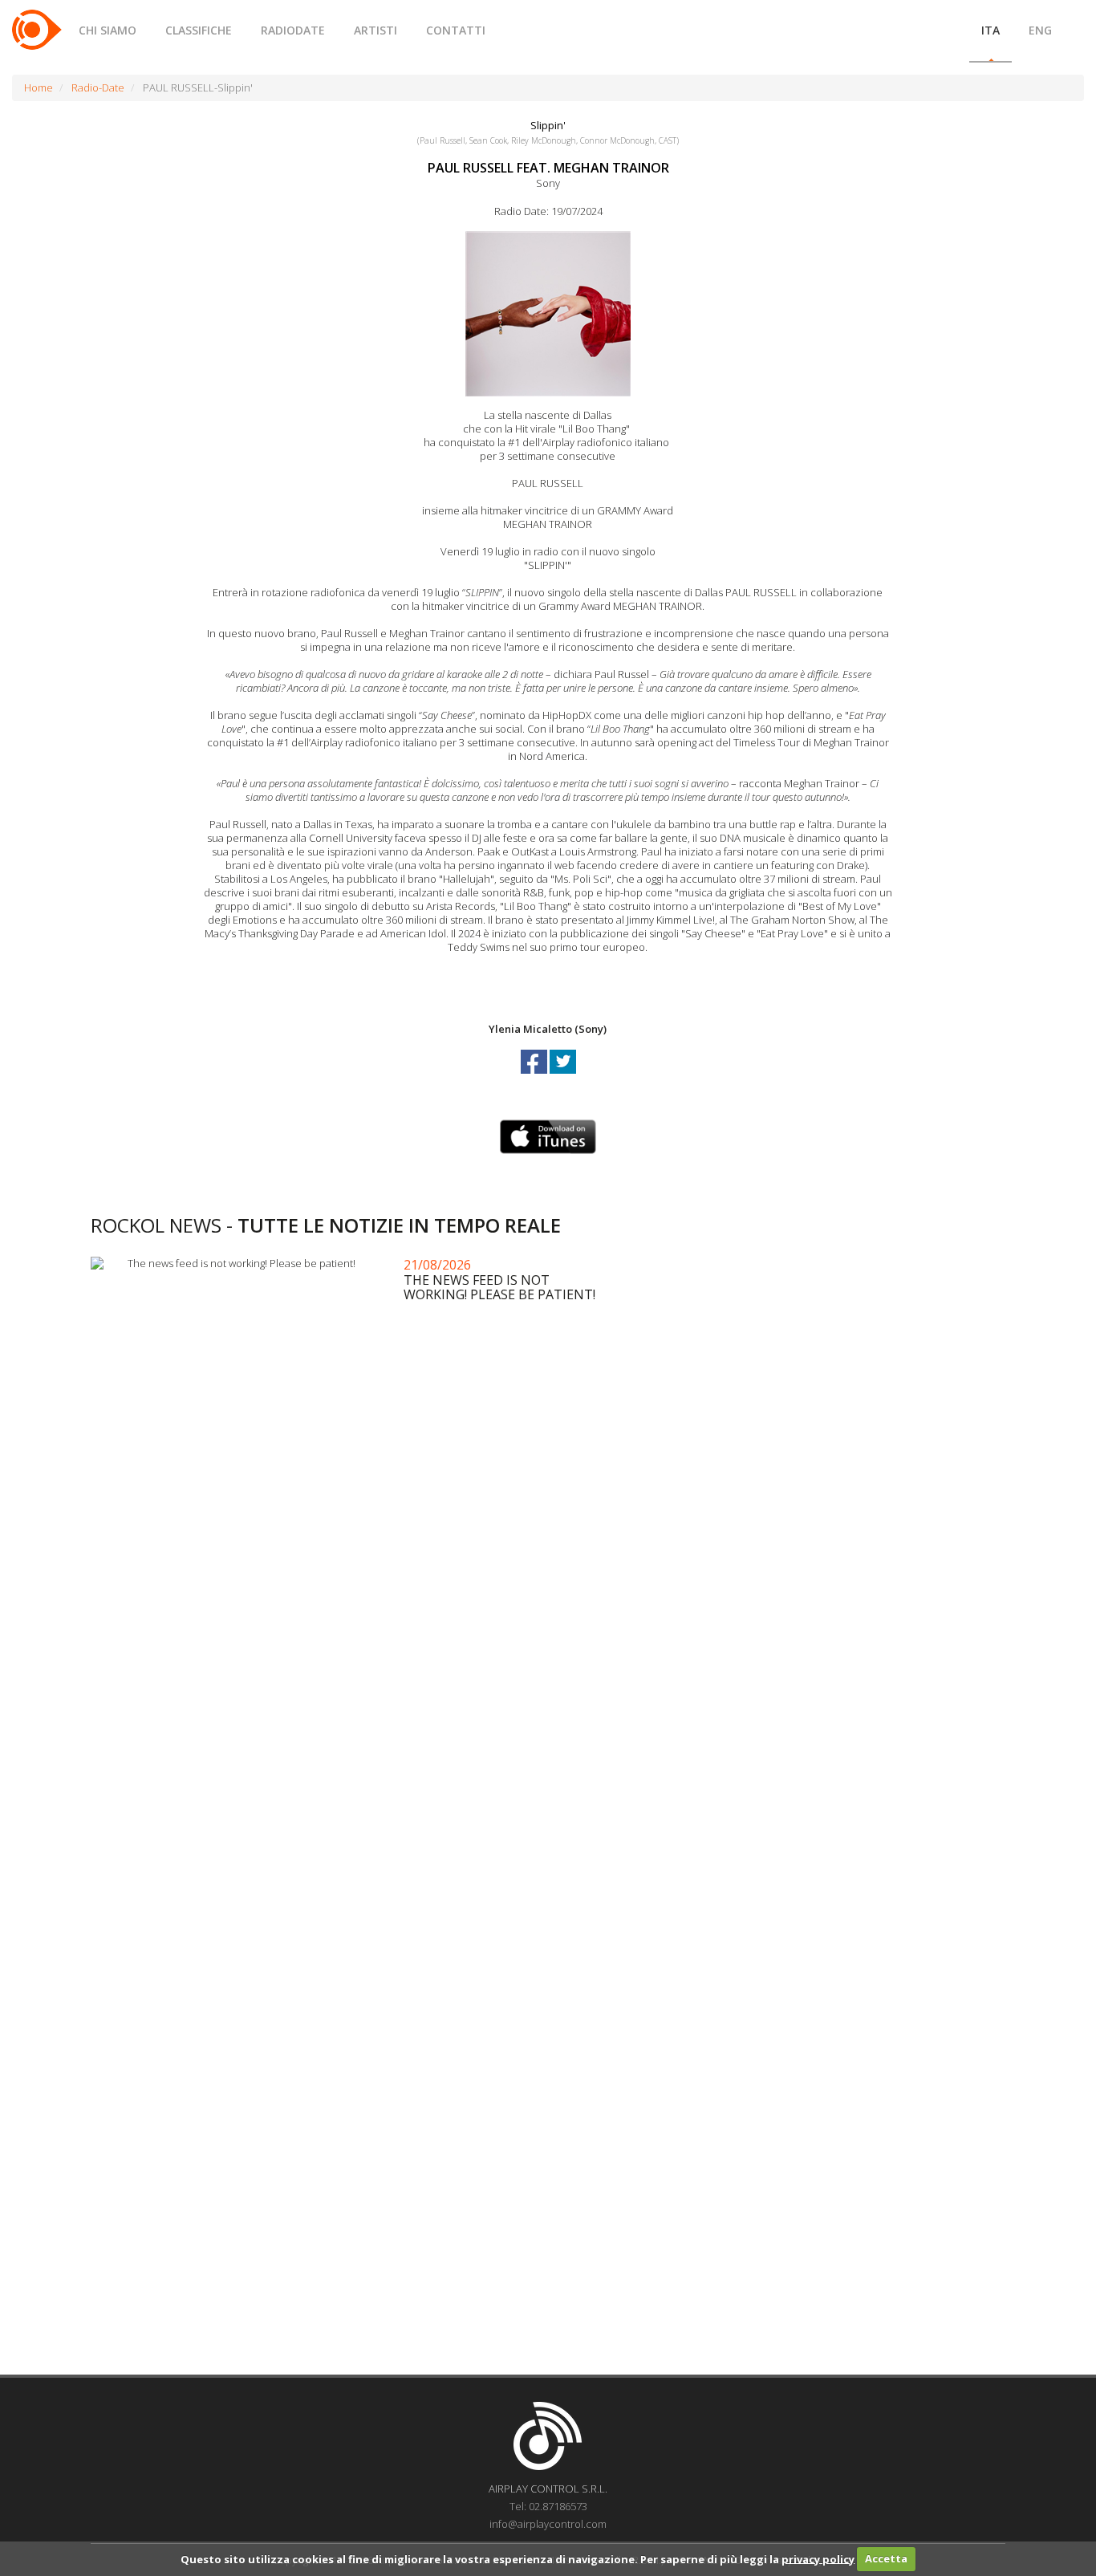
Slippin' (548, 125)
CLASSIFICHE (199, 30)
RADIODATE (293, 30)
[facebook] (535, 1076)
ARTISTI (375, 30)
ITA (990, 30)
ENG (1040, 30)
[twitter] (563, 1076)
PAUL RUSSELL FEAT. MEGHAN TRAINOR (548, 168)
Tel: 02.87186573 (548, 2506)
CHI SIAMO (108, 30)
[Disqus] (548, 1722)
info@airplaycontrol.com (548, 2524)
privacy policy (818, 2558)
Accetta (886, 2558)
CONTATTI (456, 30)
